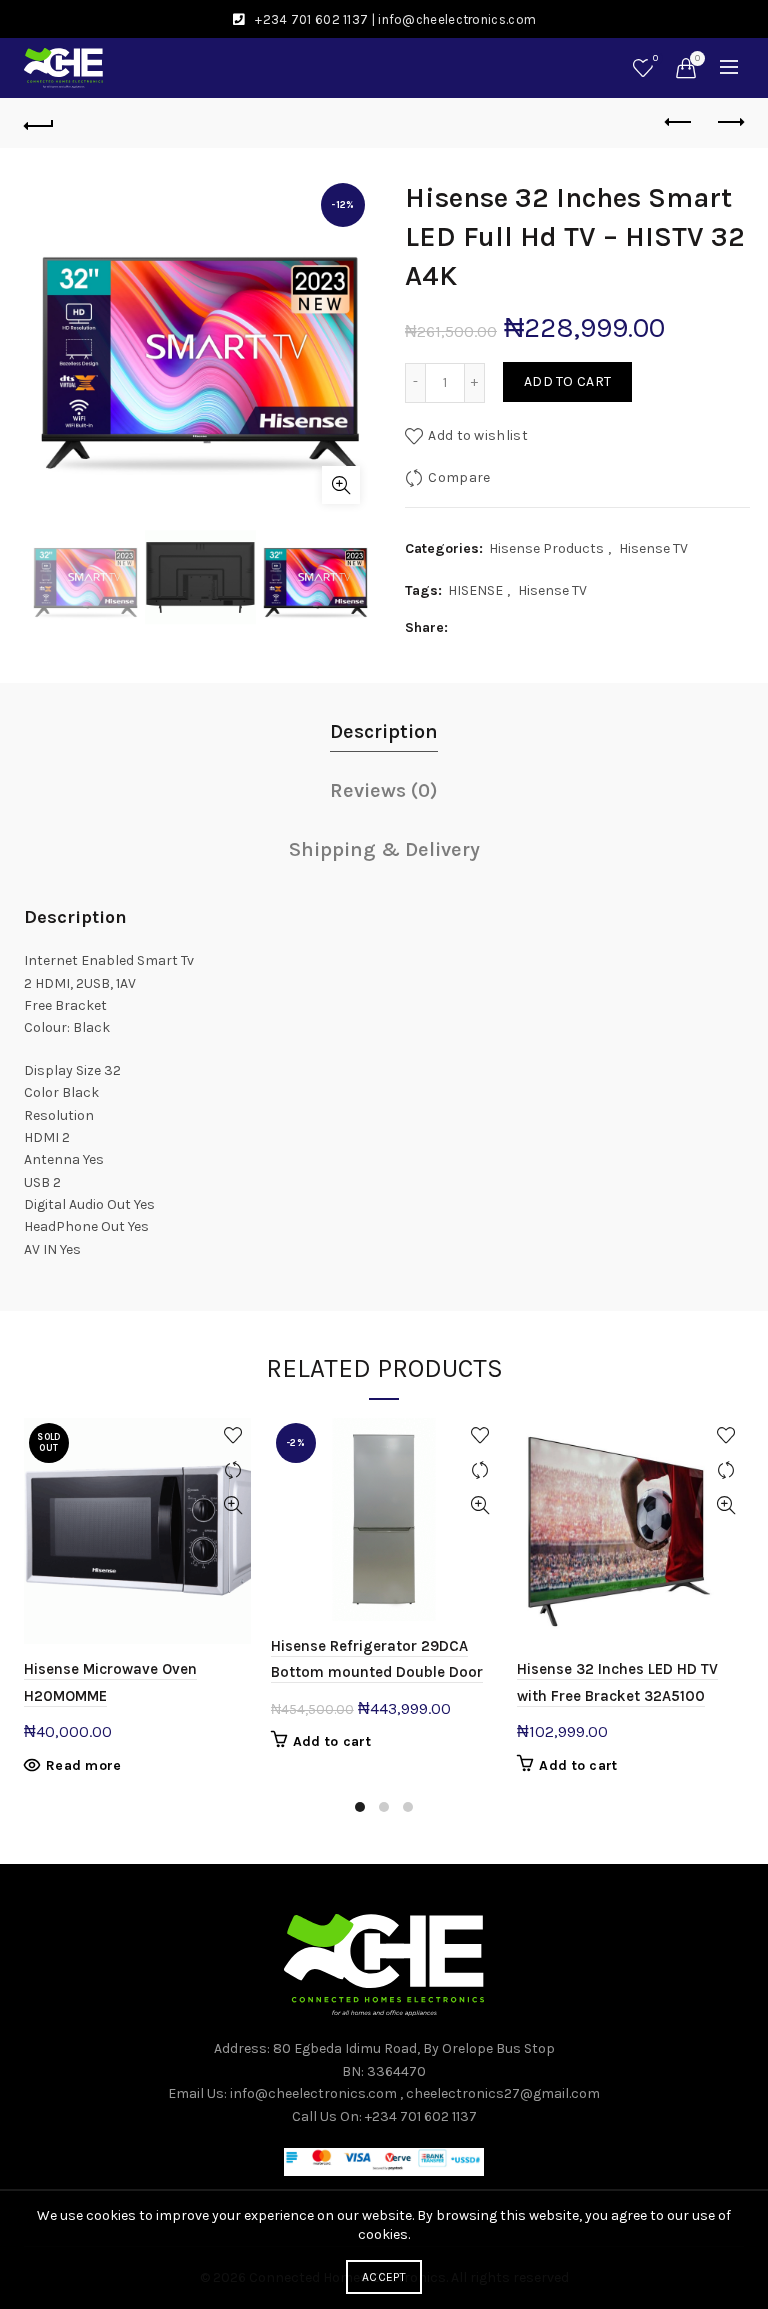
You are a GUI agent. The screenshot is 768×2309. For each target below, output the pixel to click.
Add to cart (567, 381)
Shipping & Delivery (384, 849)
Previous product (679, 123)
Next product (729, 123)
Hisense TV (653, 548)
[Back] (39, 123)
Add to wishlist (478, 434)
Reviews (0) (384, 790)
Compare (459, 476)
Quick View (233, 1505)
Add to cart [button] (332, 1741)
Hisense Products (546, 548)
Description (384, 731)
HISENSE (475, 590)
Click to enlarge (341, 485)
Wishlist (655, 58)
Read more (84, 1765)
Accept (384, 2277)
